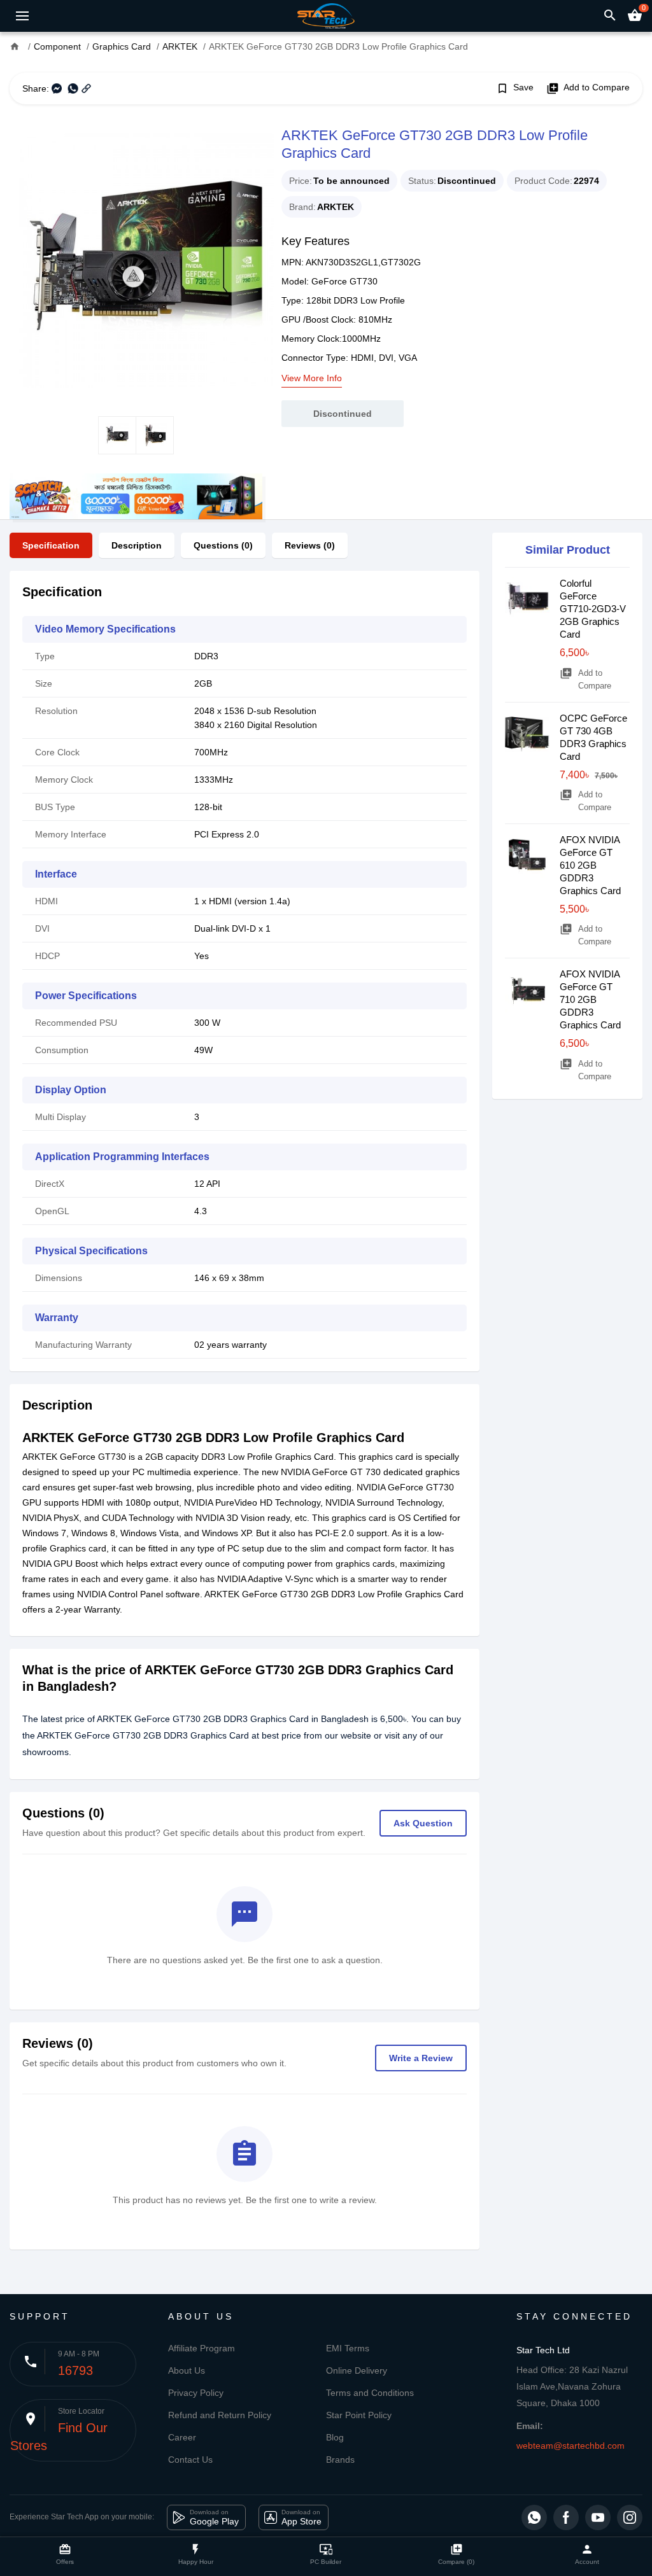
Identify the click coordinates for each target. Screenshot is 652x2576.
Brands (340, 2460)
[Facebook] (566, 2517)
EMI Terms (348, 2348)
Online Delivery (357, 2370)
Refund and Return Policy (220, 2415)
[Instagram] (630, 2517)
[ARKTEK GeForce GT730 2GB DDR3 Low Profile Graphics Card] (136, 260)
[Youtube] (598, 2517)
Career (182, 2437)
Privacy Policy (196, 2393)
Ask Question (423, 1823)
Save (515, 88)
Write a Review (421, 2058)
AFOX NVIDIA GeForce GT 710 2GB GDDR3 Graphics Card (590, 999)
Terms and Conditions (370, 2393)
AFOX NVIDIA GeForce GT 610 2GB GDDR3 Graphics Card (590, 865)
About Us (187, 2370)
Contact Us (190, 2460)
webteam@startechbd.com (570, 2446)
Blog (335, 2437)
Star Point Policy (359, 2415)
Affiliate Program (202, 2348)
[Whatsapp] (534, 2517)
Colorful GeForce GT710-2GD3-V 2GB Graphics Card (593, 609)
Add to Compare (588, 88)
